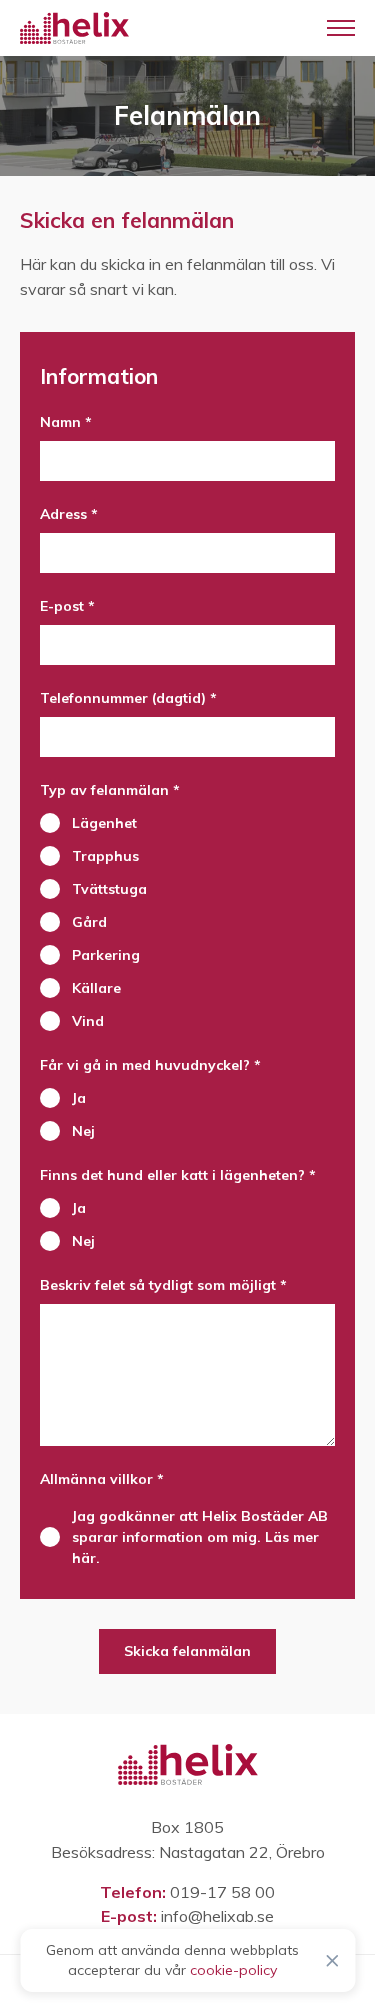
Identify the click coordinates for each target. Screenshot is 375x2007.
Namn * (66, 422)
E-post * (67, 606)
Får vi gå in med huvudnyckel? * (150, 1065)
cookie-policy (233, 1970)
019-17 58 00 (222, 1892)
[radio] (187, 823)
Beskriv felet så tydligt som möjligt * (163, 1285)
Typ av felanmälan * (110, 790)
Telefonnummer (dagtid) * (128, 698)
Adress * (69, 514)
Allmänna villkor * (102, 1479)
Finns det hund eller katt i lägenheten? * (178, 1175)
